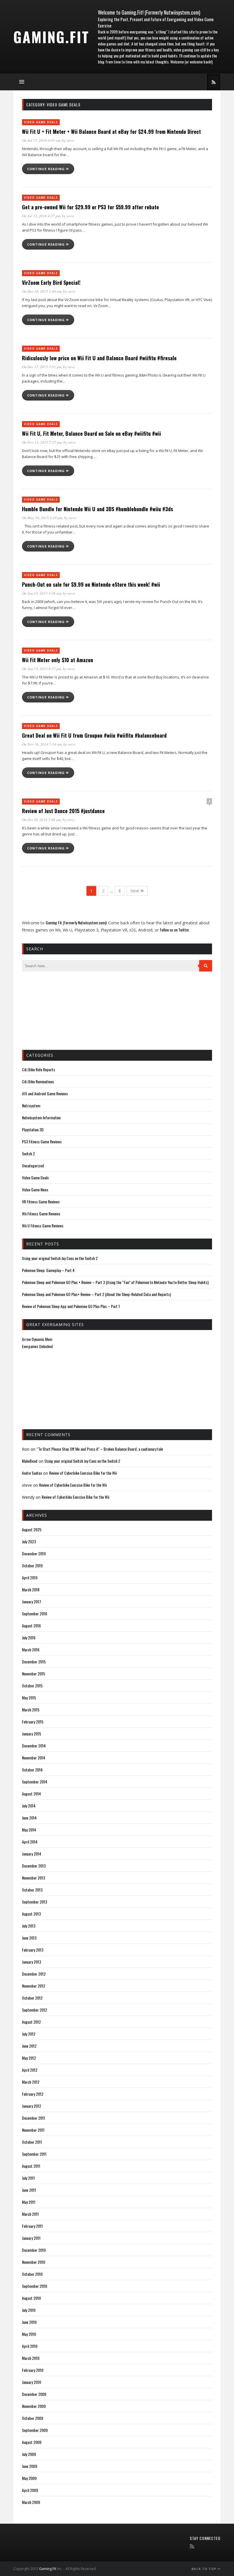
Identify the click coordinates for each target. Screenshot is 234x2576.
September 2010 (35, 2286)
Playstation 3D (33, 1129)
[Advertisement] (51, 1010)
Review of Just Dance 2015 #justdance (63, 811)
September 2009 (35, 2430)
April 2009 (30, 2490)
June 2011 (29, 2190)
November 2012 (34, 1986)
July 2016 (29, 1638)
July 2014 (29, 1806)
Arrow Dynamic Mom (37, 1339)
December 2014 (34, 1746)
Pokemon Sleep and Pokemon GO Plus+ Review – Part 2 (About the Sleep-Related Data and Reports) (96, 1294)
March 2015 (31, 1710)
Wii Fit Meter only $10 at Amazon (58, 660)
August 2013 (31, 1914)
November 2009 (34, 2406)
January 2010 (32, 2382)
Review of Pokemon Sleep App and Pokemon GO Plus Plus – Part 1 (71, 1306)
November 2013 (34, 1878)
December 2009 (34, 2394)
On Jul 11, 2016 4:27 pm (41, 216)
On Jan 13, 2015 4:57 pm (42, 669)
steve (70, 140)
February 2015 (33, 1722)
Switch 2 (28, 1153)
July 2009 (29, 2454)
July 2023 (29, 1541)
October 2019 (32, 1565)
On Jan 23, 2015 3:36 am (42, 593)
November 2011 (33, 2130)
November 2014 (34, 1758)
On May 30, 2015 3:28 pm (42, 518)
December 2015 (34, 1662)
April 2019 (30, 1577)
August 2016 (31, 1626)
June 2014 (29, 1818)
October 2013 (32, 1890)
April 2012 (30, 2070)
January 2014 (32, 1854)
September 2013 (35, 1902)
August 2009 (32, 2442)
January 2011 (31, 2238)
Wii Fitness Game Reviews (41, 1214)
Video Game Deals (41, 122)
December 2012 (34, 1974)
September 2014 (35, 1782)
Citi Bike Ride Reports (39, 1069)
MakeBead (30, 1461)
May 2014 (29, 1830)
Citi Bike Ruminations (38, 1081)
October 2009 (33, 2418)
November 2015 (34, 1674)
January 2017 (32, 1601)
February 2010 (33, 2370)
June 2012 (29, 2046)
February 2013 (33, 1950)
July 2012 (29, 2034)
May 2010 (29, 2334)
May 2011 (29, 2202)
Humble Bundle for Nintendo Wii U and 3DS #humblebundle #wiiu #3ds (97, 509)
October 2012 (32, 1998)
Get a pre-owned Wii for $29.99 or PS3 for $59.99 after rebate (90, 207)
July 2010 (29, 2310)
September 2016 (35, 1614)
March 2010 (31, 2358)
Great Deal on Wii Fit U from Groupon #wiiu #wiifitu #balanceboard (94, 735)
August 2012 (31, 2022)
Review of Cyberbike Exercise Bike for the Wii (83, 1473)
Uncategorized (33, 1165)
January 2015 (32, 1734)
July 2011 (28, 2178)
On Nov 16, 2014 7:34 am (42, 744)
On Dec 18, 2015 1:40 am (42, 291)
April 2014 (30, 1842)
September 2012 (35, 2010)
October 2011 (32, 2142)
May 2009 (29, 2478)
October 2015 (32, 1686)
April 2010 (30, 2346)
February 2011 (32, 2226)
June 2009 (30, 2466)
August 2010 (31, 2298)
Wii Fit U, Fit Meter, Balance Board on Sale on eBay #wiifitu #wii (91, 433)
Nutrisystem (31, 1105)
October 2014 (32, 1770)
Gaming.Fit (51, 37)
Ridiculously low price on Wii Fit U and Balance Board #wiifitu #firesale (99, 358)
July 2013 (29, 1926)
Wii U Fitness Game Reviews (43, 1226)
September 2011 (34, 2154)
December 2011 (34, 2118)
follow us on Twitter (175, 930)
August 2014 (31, 1794)
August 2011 (31, 2166)
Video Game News (35, 1190)
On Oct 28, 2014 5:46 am (41, 820)
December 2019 (34, 1553)
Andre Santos (32, 1473)
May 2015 (29, 1698)
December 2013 (34, 1866)
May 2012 (29, 2058)
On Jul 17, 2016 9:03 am (41, 140)
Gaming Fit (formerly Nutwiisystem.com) (76, 922)
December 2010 (34, 2250)
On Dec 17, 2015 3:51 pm (42, 367)
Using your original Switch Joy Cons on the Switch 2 (60, 1258)
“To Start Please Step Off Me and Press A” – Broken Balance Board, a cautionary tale (100, 1449)
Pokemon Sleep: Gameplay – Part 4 (48, 1270)
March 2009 (31, 2502)
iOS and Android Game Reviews (45, 1093)
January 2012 (32, 2106)
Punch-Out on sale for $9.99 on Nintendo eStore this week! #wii (91, 584)
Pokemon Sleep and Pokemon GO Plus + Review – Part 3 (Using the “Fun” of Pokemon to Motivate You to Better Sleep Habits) (115, 1282)
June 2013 (29, 1938)
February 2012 (33, 2094)
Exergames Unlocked (37, 1346)
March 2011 (30, 2214)
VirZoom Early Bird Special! (51, 282)
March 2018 (31, 1589)
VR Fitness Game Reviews (41, 1202)
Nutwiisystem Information (41, 1117)
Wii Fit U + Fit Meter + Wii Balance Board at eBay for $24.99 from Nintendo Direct (111, 132)
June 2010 (29, 2322)
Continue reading (47, 169)
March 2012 (31, 2082)
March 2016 (31, 1650)
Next (135, 891)
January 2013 (32, 1962)
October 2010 (32, 2274)
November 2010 (34, 2262)
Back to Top (204, 2569)
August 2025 (32, 1529)
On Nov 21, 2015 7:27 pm (42, 442)
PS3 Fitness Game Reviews (42, 1141)
